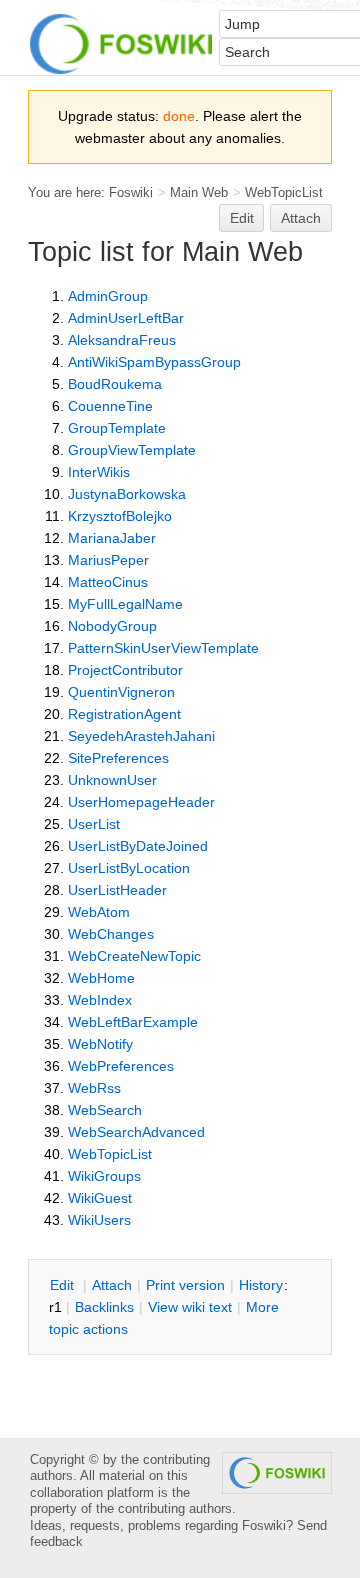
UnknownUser (112, 780)
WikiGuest (100, 1198)
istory (261, 1285)
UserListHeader (117, 890)
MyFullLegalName (125, 604)
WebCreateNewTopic (134, 956)
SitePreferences (118, 758)
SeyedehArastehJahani (141, 736)
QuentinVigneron (121, 692)
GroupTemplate (117, 428)
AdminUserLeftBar (126, 318)
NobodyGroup (112, 626)
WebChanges (111, 934)
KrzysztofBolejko (120, 516)
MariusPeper (108, 560)
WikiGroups (104, 1176)
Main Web (199, 192)
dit (64, 1285)
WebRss (94, 1088)
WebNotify (100, 1044)
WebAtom (99, 912)
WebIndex (100, 1000)
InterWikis (99, 472)
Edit (242, 218)
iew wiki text (190, 1307)
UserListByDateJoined (138, 846)
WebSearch (105, 1110)
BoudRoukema (115, 384)
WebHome (101, 978)
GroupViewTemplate (132, 450)
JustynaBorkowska (127, 494)
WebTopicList (284, 192)
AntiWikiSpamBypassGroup (154, 362)
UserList (94, 824)
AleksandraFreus (122, 340)
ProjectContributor (125, 670)
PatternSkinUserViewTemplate (163, 648)
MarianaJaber (112, 538)
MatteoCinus (108, 582)
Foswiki (131, 192)
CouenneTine (110, 406)
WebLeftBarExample (133, 1022)
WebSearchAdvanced (136, 1132)
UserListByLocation (129, 868)
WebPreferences (121, 1066)
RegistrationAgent (124, 714)
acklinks (104, 1307)
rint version (185, 1285)
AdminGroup (108, 296)
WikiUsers (99, 1220)
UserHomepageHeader (141, 802)
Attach (301, 218)
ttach (112, 1285)
